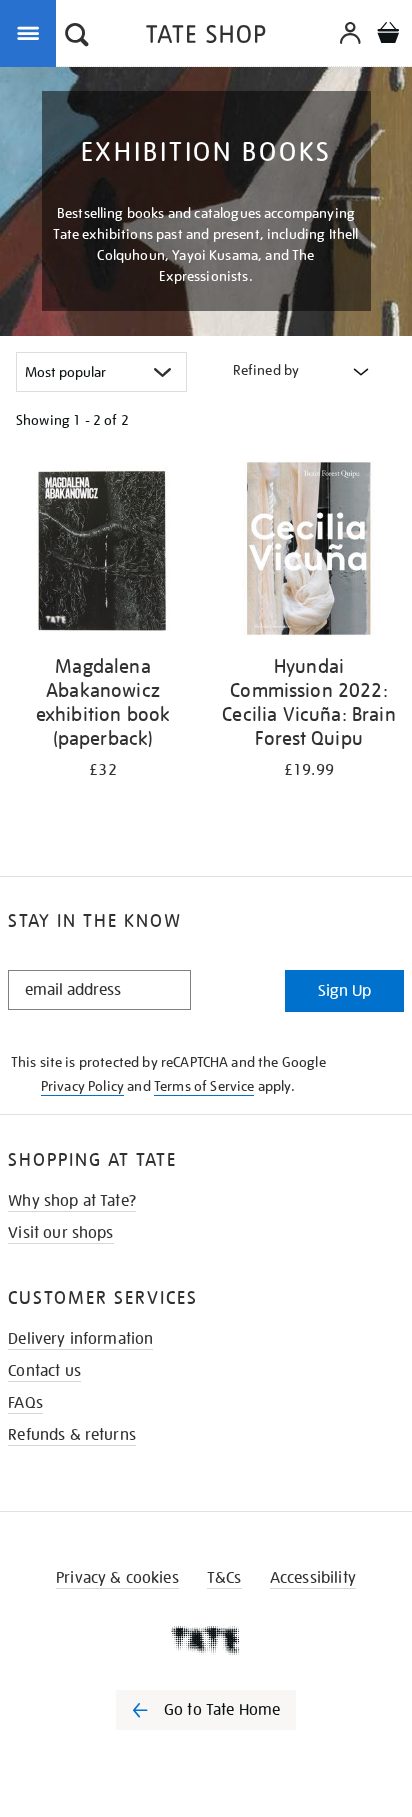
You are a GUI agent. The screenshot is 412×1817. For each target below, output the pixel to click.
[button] (77, 37)
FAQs (25, 1403)
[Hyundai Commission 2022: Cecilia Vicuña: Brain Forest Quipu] (309, 552)
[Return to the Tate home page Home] (206, 37)
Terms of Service (204, 1086)
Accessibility (313, 1578)
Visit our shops (60, 1233)
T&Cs (224, 1578)
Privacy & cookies (117, 1578)
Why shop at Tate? (72, 1201)
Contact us (44, 1371)
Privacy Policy (82, 1086)
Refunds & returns (72, 1435)
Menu (32, 32)
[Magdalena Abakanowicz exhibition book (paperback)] (103, 552)
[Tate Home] (206, 1640)
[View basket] (388, 35)
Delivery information (80, 1339)
